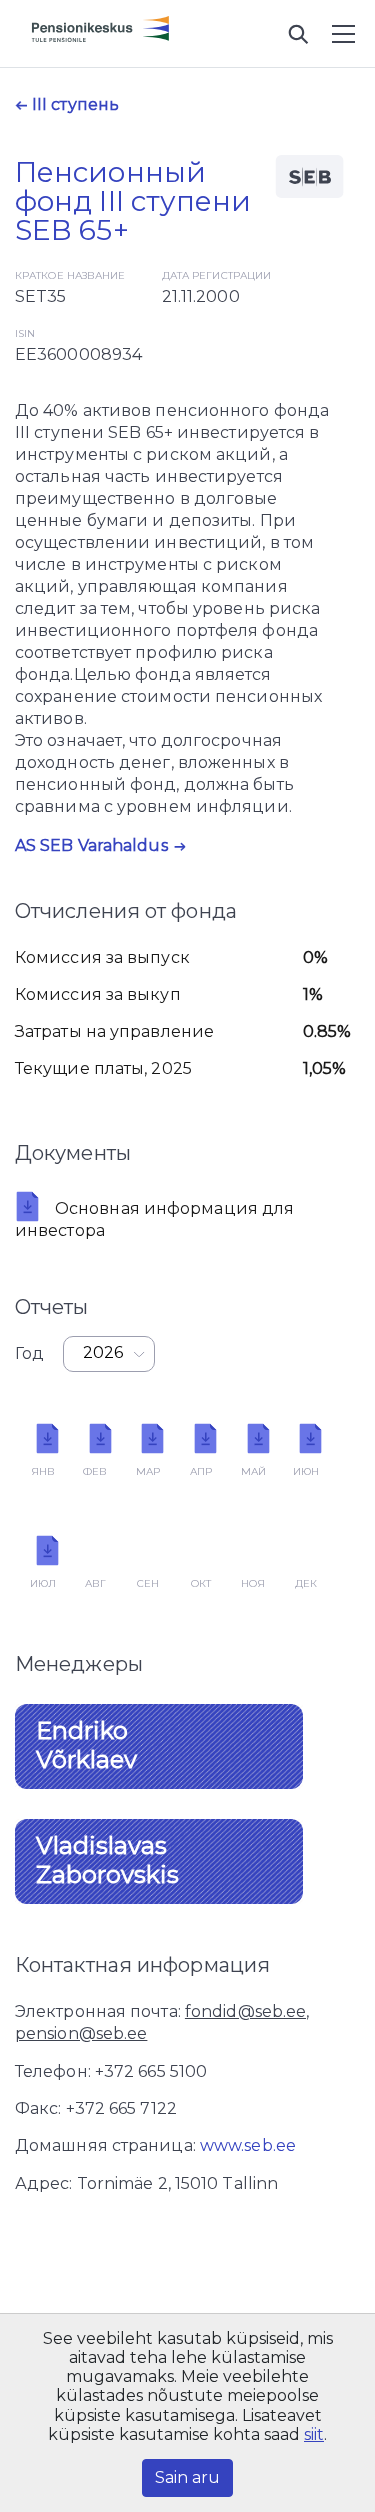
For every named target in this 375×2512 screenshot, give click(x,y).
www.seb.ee (248, 2145)
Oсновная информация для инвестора (154, 1219)
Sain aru (187, 2477)
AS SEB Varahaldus (91, 845)
